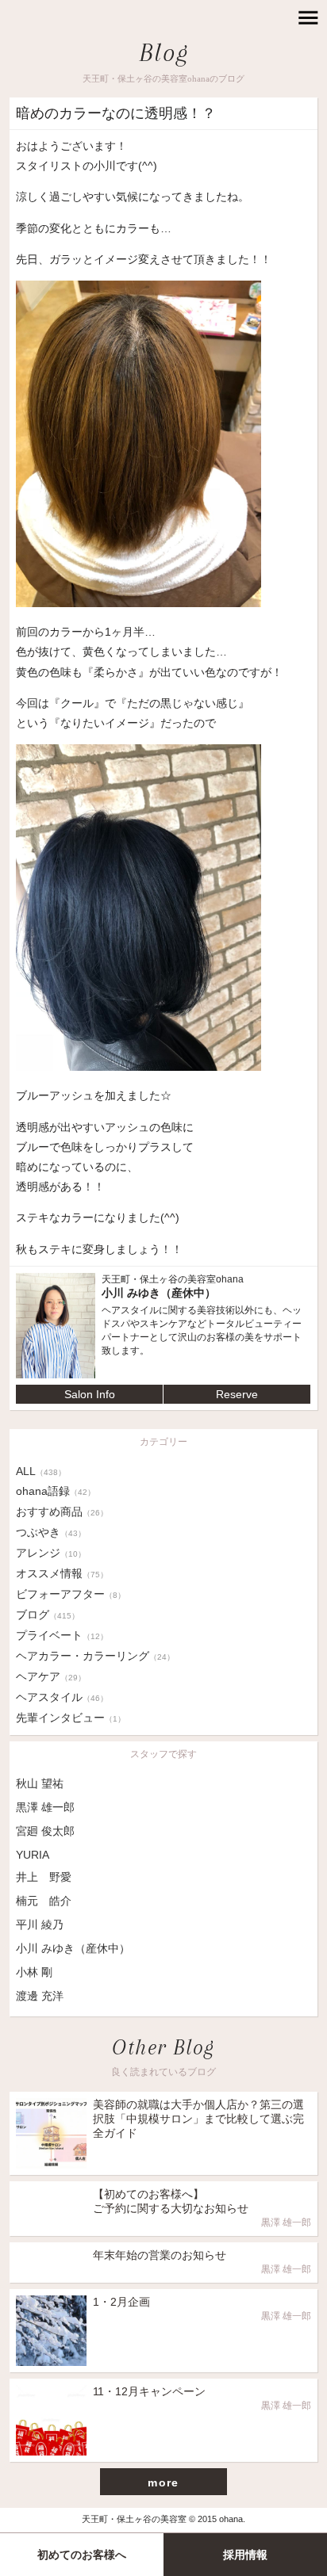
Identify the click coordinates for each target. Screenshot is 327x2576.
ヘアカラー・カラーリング (95, 1656)
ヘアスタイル (62, 1697)
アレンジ (51, 1553)
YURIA (33, 1855)
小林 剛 (34, 1972)
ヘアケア (51, 1676)
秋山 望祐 (40, 1783)
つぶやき (51, 1532)
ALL (41, 1471)
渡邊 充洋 (40, 1996)
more (163, 2482)
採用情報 (245, 2555)
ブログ (48, 1615)
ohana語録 (56, 1491)
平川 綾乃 (40, 1924)
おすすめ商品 (62, 1512)
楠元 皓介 (44, 1901)
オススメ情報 (62, 1573)
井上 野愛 (44, 1877)
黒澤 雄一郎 (45, 1807)
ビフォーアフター (71, 1594)
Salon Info (90, 1394)
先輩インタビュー (71, 1718)
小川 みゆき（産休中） (73, 1948)
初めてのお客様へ (82, 2555)
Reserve (237, 1394)
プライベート (62, 1635)
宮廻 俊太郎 (45, 1831)
